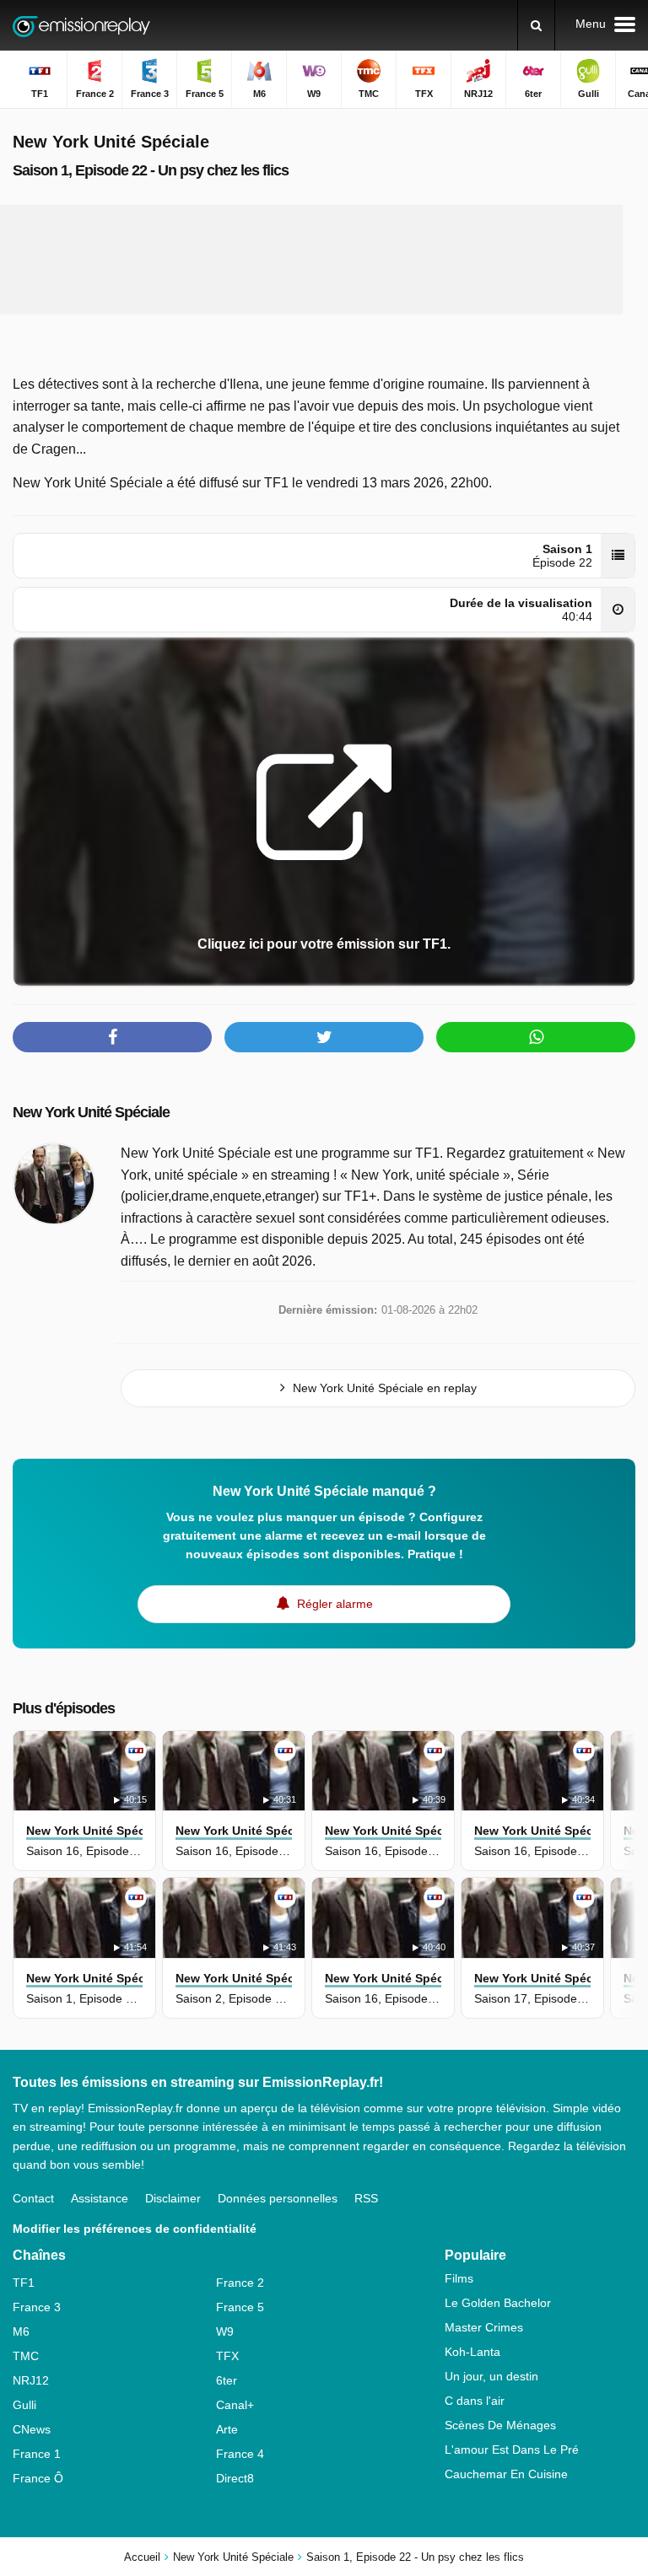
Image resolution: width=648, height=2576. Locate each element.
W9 (225, 2331)
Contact (33, 2198)
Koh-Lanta (472, 2352)
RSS (366, 2198)
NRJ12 (31, 2380)
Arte (227, 2429)
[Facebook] (112, 1037)
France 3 (37, 2307)
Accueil (142, 2557)
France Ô (38, 2478)
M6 (21, 2331)
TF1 (24, 2283)
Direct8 (235, 2478)
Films (459, 2278)
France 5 (240, 2307)
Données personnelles (278, 2198)
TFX (227, 2356)
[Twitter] (324, 1037)
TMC (26, 2356)
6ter (227, 2380)
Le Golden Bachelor (498, 2303)
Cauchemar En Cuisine (506, 2474)
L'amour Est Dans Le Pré (512, 2450)
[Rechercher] (536, 25)
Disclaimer (173, 2198)
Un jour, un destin (491, 2376)
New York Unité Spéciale (91, 1112)
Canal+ (235, 2405)
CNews (32, 2429)
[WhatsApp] (536, 1037)
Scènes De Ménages (500, 2425)
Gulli (24, 2405)
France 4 (240, 2454)
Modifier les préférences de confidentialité (135, 2229)
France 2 (240, 2283)
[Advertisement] (324, 260)
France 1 (37, 2454)
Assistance (100, 2198)
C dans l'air (475, 2401)
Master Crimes (484, 2327)
